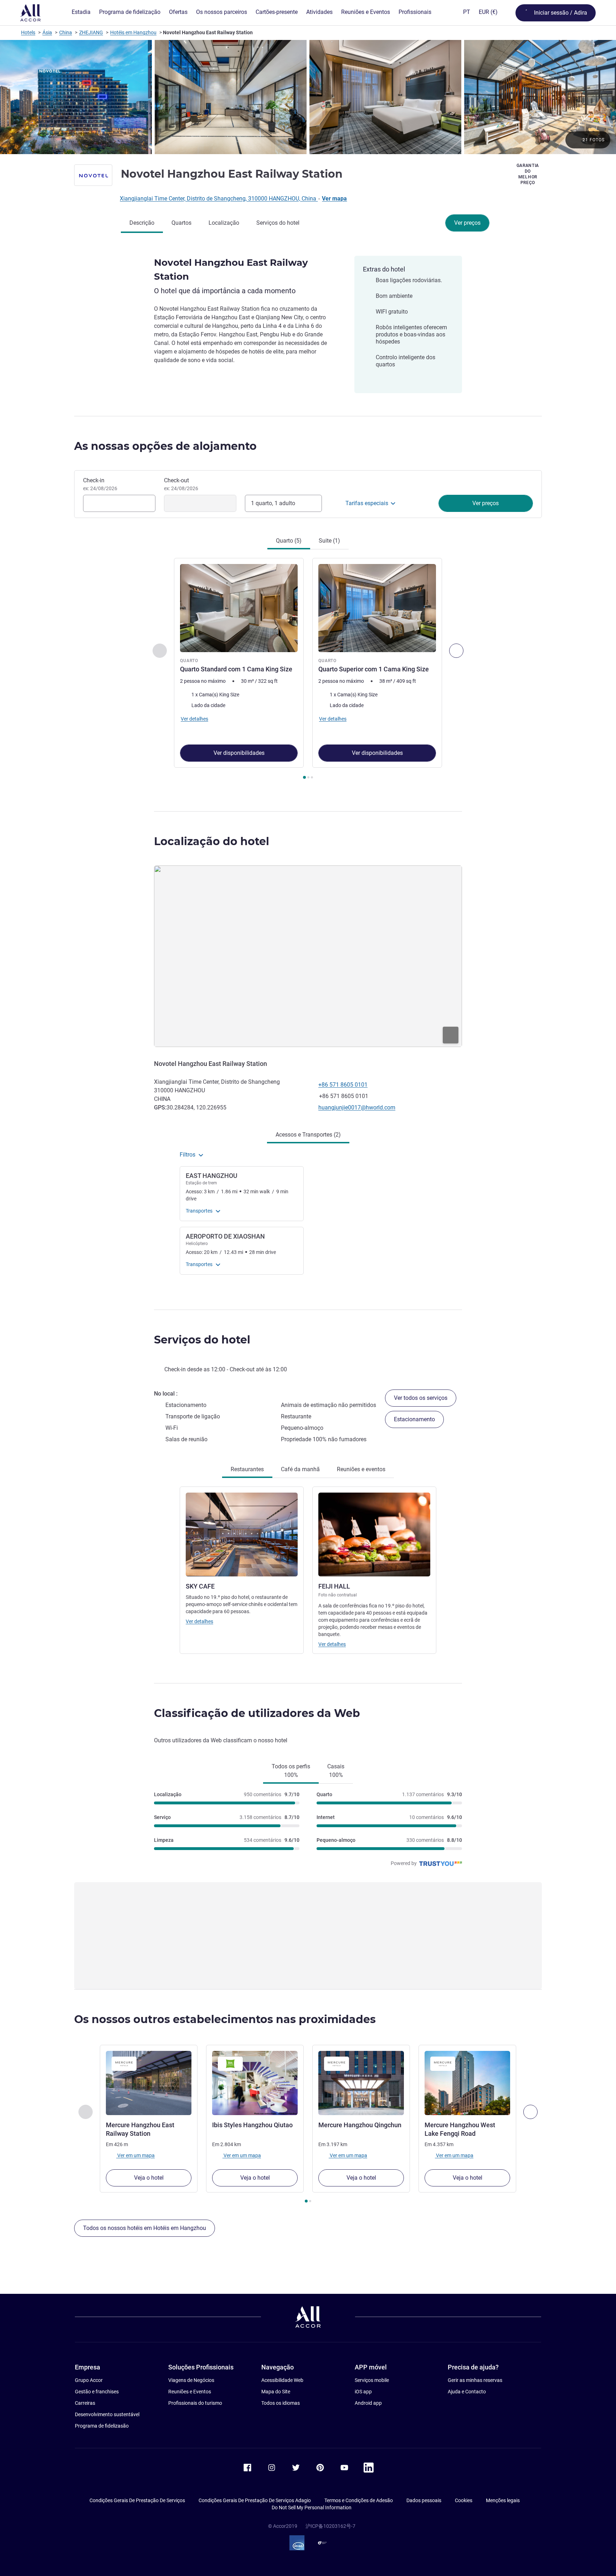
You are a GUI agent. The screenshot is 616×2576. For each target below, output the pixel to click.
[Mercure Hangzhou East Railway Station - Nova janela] (149, 2083)
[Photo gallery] (308, 97)
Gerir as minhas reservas (475, 2380)
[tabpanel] (308, 669)
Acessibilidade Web (282, 2380)
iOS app (363, 2392)
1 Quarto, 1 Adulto (273, 503)
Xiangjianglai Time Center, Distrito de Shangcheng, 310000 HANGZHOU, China (219, 199)
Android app (368, 2403)
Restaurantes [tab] (247, 1469)
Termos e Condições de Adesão (359, 2500)
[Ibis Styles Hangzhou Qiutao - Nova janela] (255, 2083)
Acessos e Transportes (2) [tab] (308, 1135)
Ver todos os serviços (421, 1398)
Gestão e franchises (97, 2392)
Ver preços (467, 223)
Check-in (100, 484)
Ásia (47, 32)
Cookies (464, 2500)
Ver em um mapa (135, 2155)
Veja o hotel (149, 2178)
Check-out (181, 484)
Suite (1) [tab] (329, 541)
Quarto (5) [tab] (289, 541)
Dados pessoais (424, 2500)
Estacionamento (414, 1419)
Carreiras (85, 2403)
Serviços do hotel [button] (202, 1340)
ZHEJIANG (91, 32)
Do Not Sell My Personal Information (312, 2508)
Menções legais (503, 2500)
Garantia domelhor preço (528, 174)
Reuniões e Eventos (190, 2392)
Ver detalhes (199, 1621)
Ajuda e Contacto (467, 2392)
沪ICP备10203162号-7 (330, 2526)
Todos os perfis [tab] (291, 1771)
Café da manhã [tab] (300, 1469)
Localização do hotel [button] (212, 841)
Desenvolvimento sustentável (107, 2414)
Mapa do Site (276, 2392)
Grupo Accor (89, 2380)
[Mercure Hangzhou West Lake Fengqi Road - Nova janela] (467, 2083)
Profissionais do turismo (195, 2403)
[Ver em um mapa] (308, 956)
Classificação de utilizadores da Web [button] (257, 1713)
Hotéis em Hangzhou (133, 32)
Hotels (28, 32)
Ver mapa (334, 199)
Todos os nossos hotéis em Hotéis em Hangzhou (145, 2228)
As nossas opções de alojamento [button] (165, 446)
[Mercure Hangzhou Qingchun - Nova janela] (361, 2083)
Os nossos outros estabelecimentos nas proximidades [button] (225, 2019)
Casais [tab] (336, 1771)
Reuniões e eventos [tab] (361, 1469)
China (66, 32)
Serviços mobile (372, 2380)
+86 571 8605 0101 (343, 1085)
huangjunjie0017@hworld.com (357, 1107)
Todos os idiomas (281, 2403)
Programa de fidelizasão (102, 2426)
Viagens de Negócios (191, 2380)
